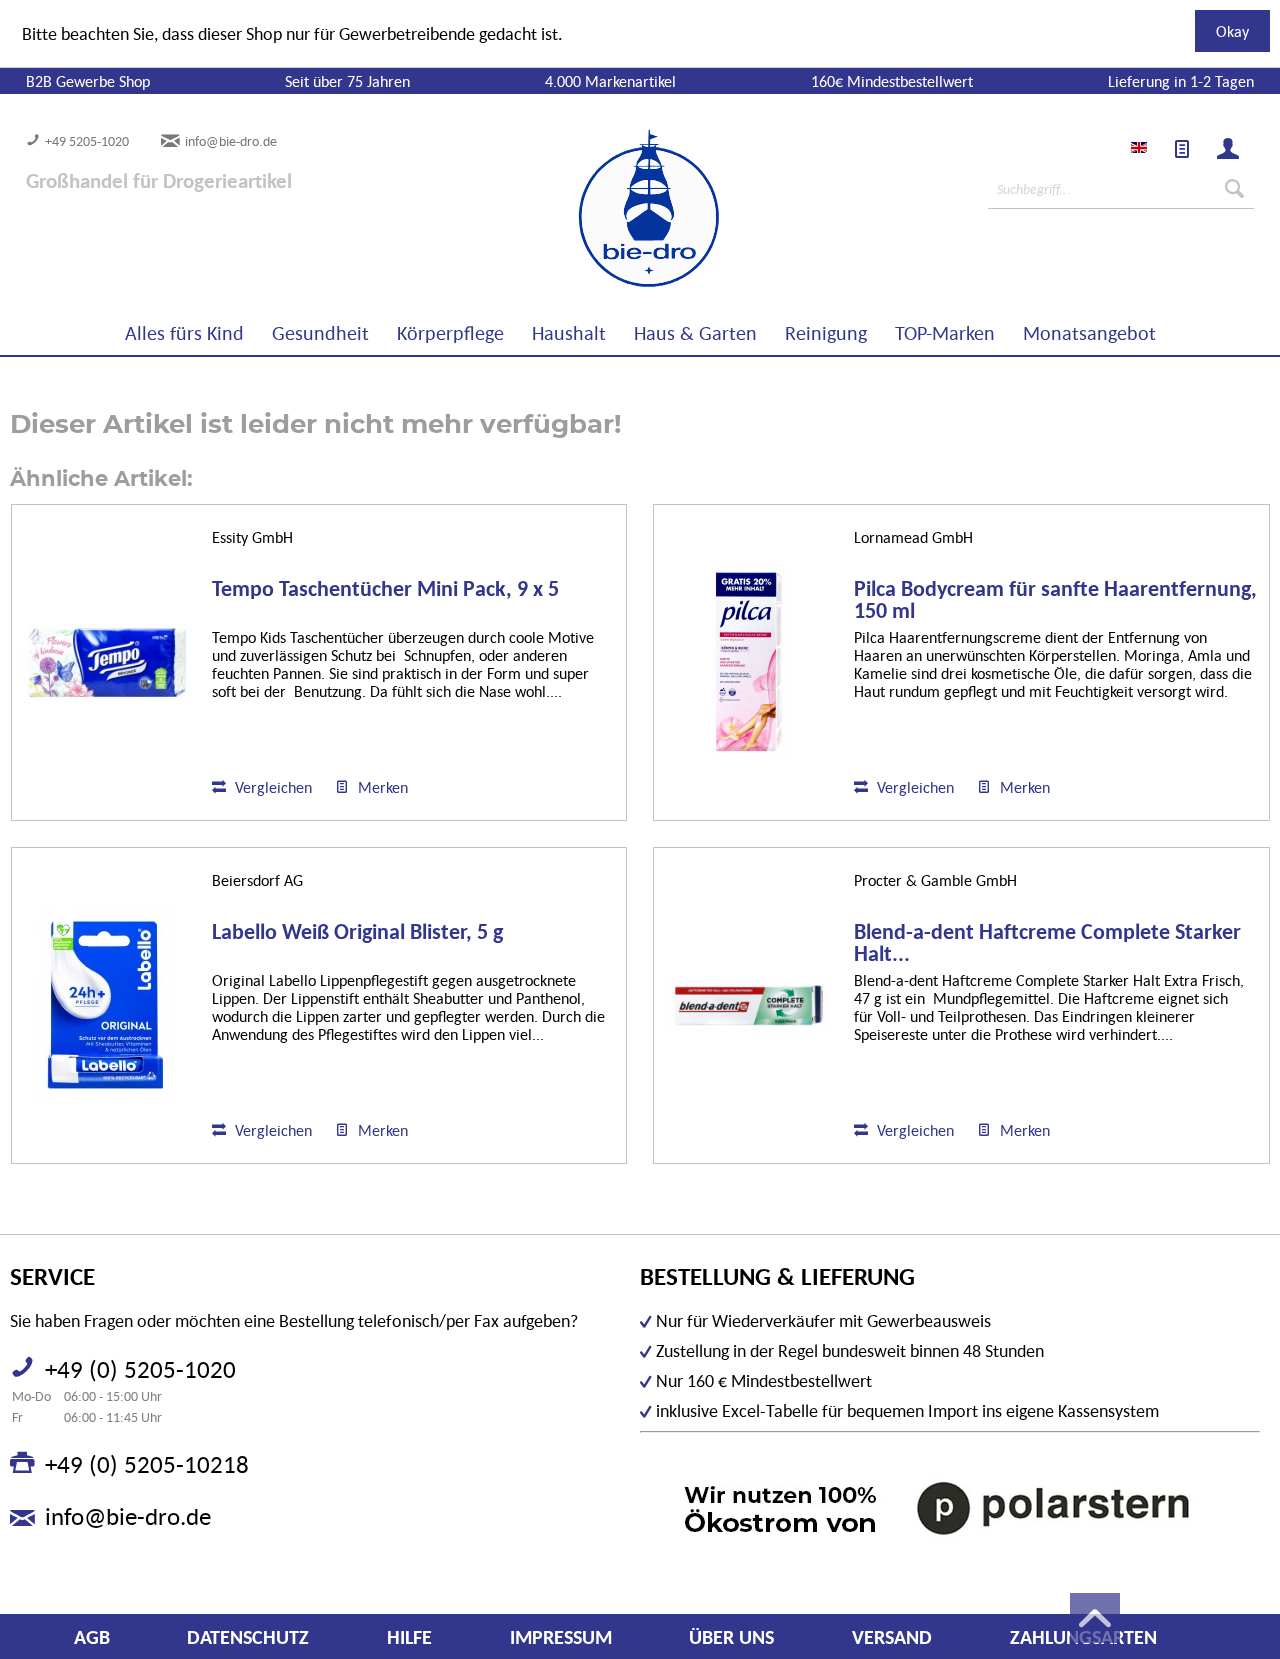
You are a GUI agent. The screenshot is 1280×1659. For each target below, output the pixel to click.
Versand (892, 1637)
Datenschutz (248, 1637)
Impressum (561, 1637)
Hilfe (409, 1637)
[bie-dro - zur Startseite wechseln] (588, 209)
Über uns (731, 1637)
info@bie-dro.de (231, 141)
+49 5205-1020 (87, 141)
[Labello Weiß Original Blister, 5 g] (107, 1005)
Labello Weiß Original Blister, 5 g (357, 932)
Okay (1232, 31)
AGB (92, 1637)
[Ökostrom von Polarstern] (950, 1507)
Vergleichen (271, 787)
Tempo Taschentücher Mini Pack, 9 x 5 (385, 589)
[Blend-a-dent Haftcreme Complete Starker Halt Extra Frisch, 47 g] (749, 1005)
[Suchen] (1234, 189)
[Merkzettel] (1182, 149)
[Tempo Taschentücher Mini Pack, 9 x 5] (107, 662)
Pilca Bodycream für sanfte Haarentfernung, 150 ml (1055, 600)
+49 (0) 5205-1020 (140, 1369)
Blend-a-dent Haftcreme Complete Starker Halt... (1047, 943)
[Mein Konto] (1228, 149)
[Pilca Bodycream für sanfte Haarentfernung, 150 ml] (749, 662)
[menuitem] (1182, 149)
